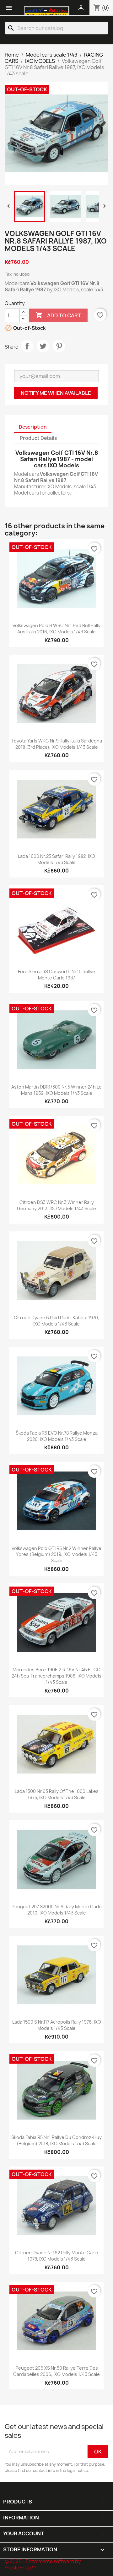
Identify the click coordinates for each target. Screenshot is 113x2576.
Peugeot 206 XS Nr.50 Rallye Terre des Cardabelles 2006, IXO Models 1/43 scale (56, 2371)
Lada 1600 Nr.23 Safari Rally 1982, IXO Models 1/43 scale (56, 859)
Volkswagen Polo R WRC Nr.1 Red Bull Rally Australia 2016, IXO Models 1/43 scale (56, 629)
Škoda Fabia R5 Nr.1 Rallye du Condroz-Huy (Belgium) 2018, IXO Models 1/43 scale (56, 2140)
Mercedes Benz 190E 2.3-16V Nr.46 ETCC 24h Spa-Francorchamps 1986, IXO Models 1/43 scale (56, 1676)
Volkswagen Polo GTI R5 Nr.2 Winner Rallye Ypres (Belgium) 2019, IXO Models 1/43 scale (56, 1555)
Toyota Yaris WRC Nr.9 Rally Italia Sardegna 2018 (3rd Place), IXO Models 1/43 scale (57, 744)
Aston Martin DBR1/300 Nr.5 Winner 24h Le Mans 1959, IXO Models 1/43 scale (56, 1090)
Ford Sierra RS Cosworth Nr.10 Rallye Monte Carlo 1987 (56, 975)
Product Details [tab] (38, 438)
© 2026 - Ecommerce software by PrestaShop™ (43, 2565)
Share (27, 346)
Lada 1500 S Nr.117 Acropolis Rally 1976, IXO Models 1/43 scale (57, 2025)
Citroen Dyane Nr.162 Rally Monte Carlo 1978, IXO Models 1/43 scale (57, 2256)
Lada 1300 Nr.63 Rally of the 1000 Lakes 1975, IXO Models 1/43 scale (57, 1794)
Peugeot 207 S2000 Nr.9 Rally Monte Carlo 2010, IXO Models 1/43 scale (57, 1910)
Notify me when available (56, 393)
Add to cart (58, 315)
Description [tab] (33, 427)
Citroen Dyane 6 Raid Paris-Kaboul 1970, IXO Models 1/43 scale (56, 1321)
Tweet (43, 346)
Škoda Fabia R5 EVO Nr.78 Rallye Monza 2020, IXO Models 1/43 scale (57, 1436)
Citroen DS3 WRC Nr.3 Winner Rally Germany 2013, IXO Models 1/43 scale (56, 1205)
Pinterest (59, 346)
